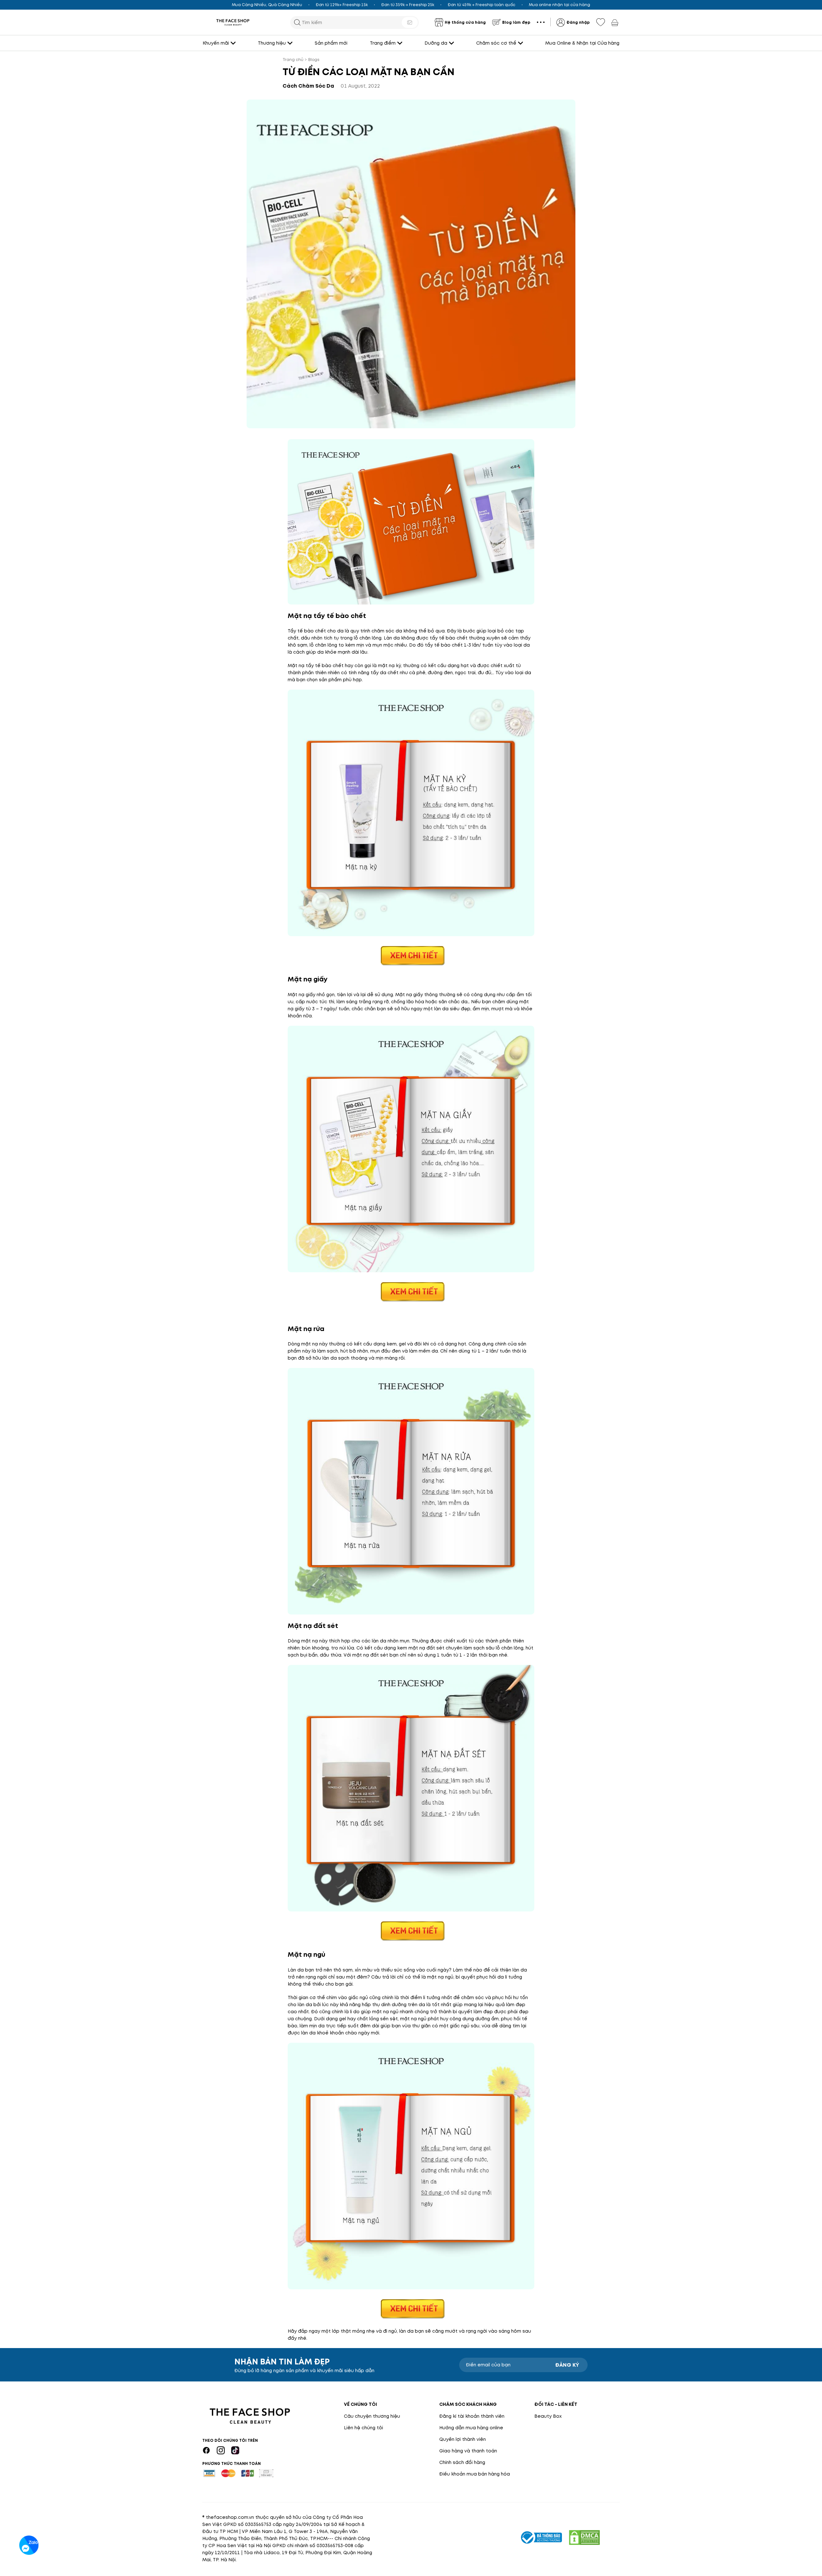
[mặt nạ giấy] (411, 1291)
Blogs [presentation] (314, 60)
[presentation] (233, 22)
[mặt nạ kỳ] (411, 955)
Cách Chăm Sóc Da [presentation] (308, 86)
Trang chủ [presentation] (293, 60)
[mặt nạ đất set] (411, 1931)
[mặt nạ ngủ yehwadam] (411, 2308)
